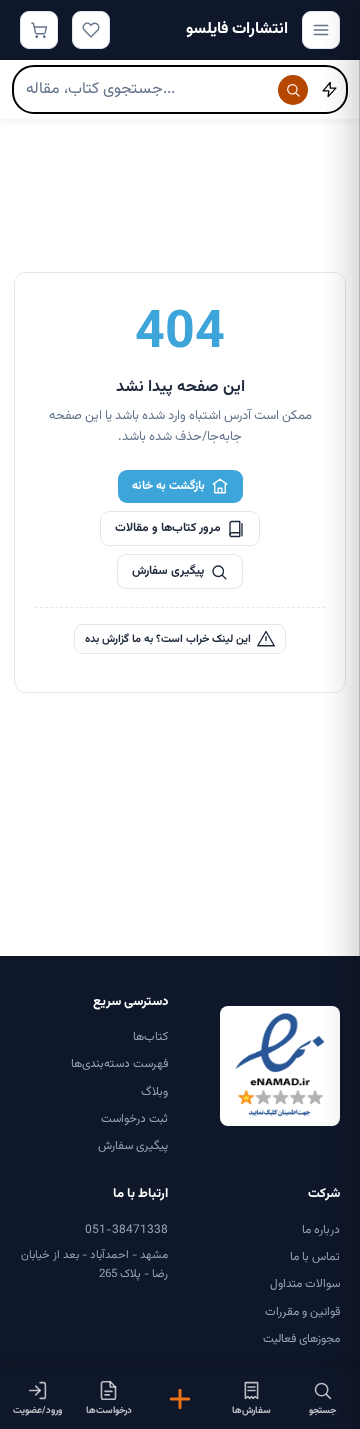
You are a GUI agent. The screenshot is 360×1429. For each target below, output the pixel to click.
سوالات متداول (305, 1284)
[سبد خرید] (39, 30)
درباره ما (321, 1230)
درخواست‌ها (109, 1410)
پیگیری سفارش (168, 571)
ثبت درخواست (134, 1119)
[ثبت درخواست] (179, 1399)
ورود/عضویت (37, 1410)
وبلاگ (154, 1092)
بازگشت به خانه (168, 486)
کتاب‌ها (150, 1037)
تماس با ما (315, 1257)
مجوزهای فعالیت (301, 1339)
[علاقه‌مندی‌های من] (91, 30)
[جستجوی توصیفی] (329, 90)
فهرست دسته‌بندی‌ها (119, 1064)
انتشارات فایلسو (237, 29)
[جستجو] (293, 90)
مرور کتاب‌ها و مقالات (168, 528)
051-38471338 (126, 1230)
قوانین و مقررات (302, 1312)
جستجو (322, 1410)
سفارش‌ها (251, 1410)
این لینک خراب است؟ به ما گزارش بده (168, 639)
